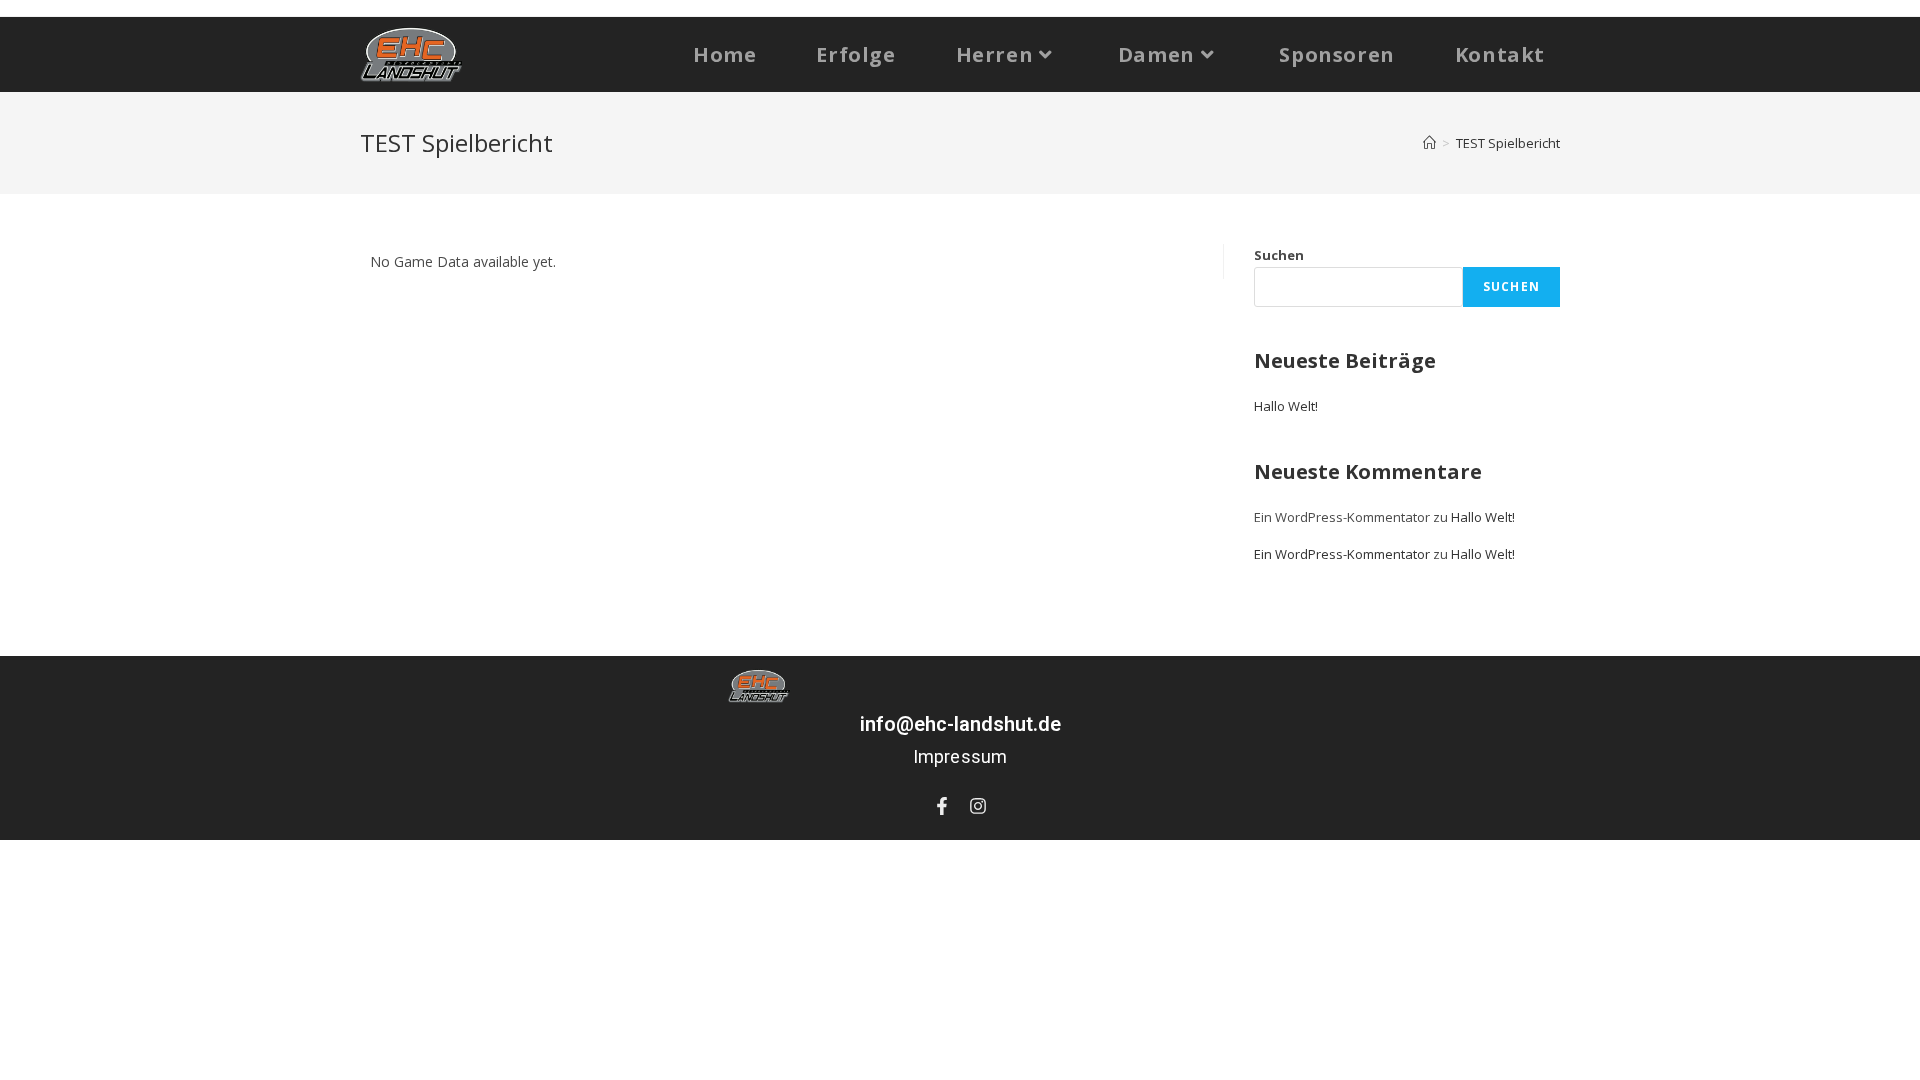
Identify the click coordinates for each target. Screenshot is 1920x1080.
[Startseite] (1429, 143)
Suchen (1279, 255)
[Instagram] (978, 806)
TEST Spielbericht (1508, 143)
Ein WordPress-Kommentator (1342, 554)
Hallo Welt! (1286, 406)
